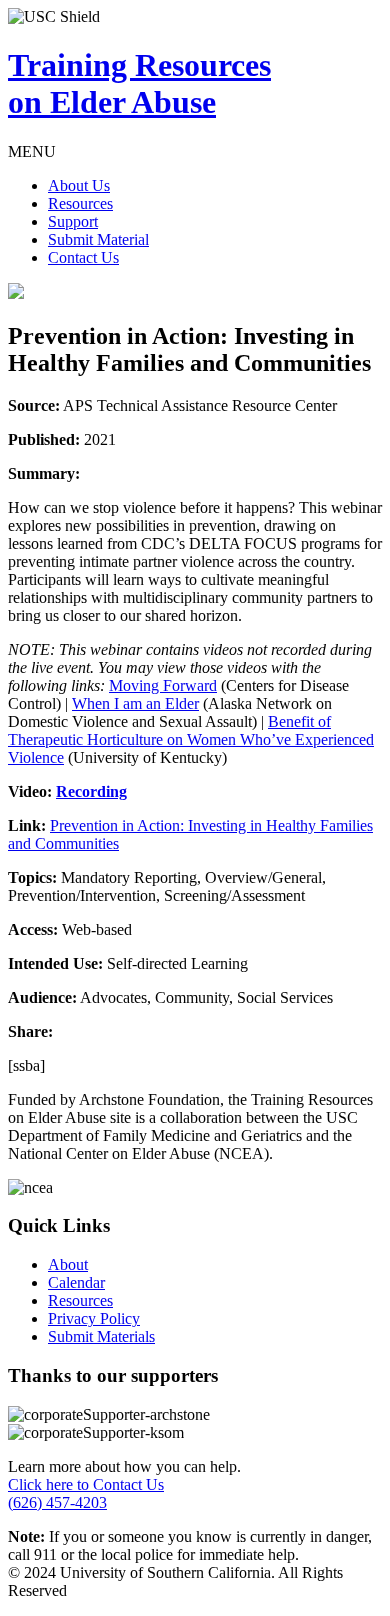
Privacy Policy (94, 1318)
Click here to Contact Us (86, 1484)
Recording (91, 791)
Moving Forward (163, 685)
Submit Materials (101, 1336)
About (68, 1264)
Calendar (76, 1282)
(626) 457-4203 (57, 1502)
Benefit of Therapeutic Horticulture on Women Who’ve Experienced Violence (191, 739)
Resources (80, 203)
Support (73, 221)
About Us (79, 185)
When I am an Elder (135, 703)
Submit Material (98, 239)
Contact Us (83, 257)
